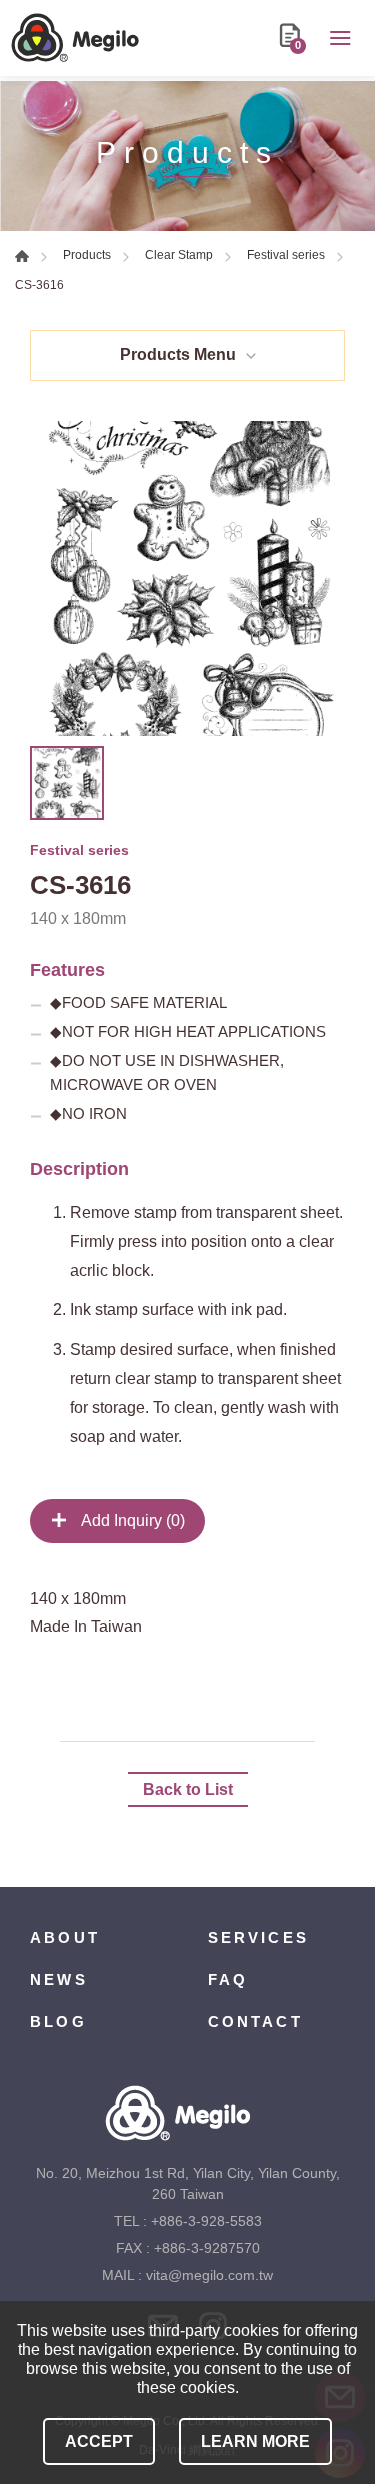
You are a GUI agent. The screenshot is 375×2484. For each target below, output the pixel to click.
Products (87, 255)
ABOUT (65, 1937)
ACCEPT (99, 2441)
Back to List (188, 1789)
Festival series (286, 255)
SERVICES (259, 1937)
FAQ (228, 1979)
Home (22, 256)
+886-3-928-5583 (206, 2221)
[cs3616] (187, 578)
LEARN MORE (255, 2441)
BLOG (58, 2021)
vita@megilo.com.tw (209, 2275)
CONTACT (255, 2021)
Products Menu (178, 354)
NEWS (59, 1979)
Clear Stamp (179, 255)
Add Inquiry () (131, 1520)
